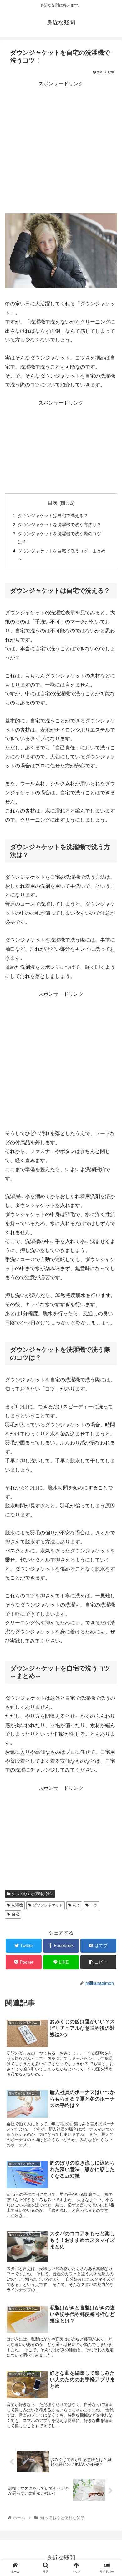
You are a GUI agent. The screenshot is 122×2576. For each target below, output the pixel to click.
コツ (94, 1905)
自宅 (15, 1914)
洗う (76, 1905)
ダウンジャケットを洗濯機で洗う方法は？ (59, 525)
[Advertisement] (61, 149)
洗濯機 (17, 1905)
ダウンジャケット (48, 1905)
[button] (110, 1321)
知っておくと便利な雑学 (33, 1894)
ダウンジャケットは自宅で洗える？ (53, 516)
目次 (53, 503)
